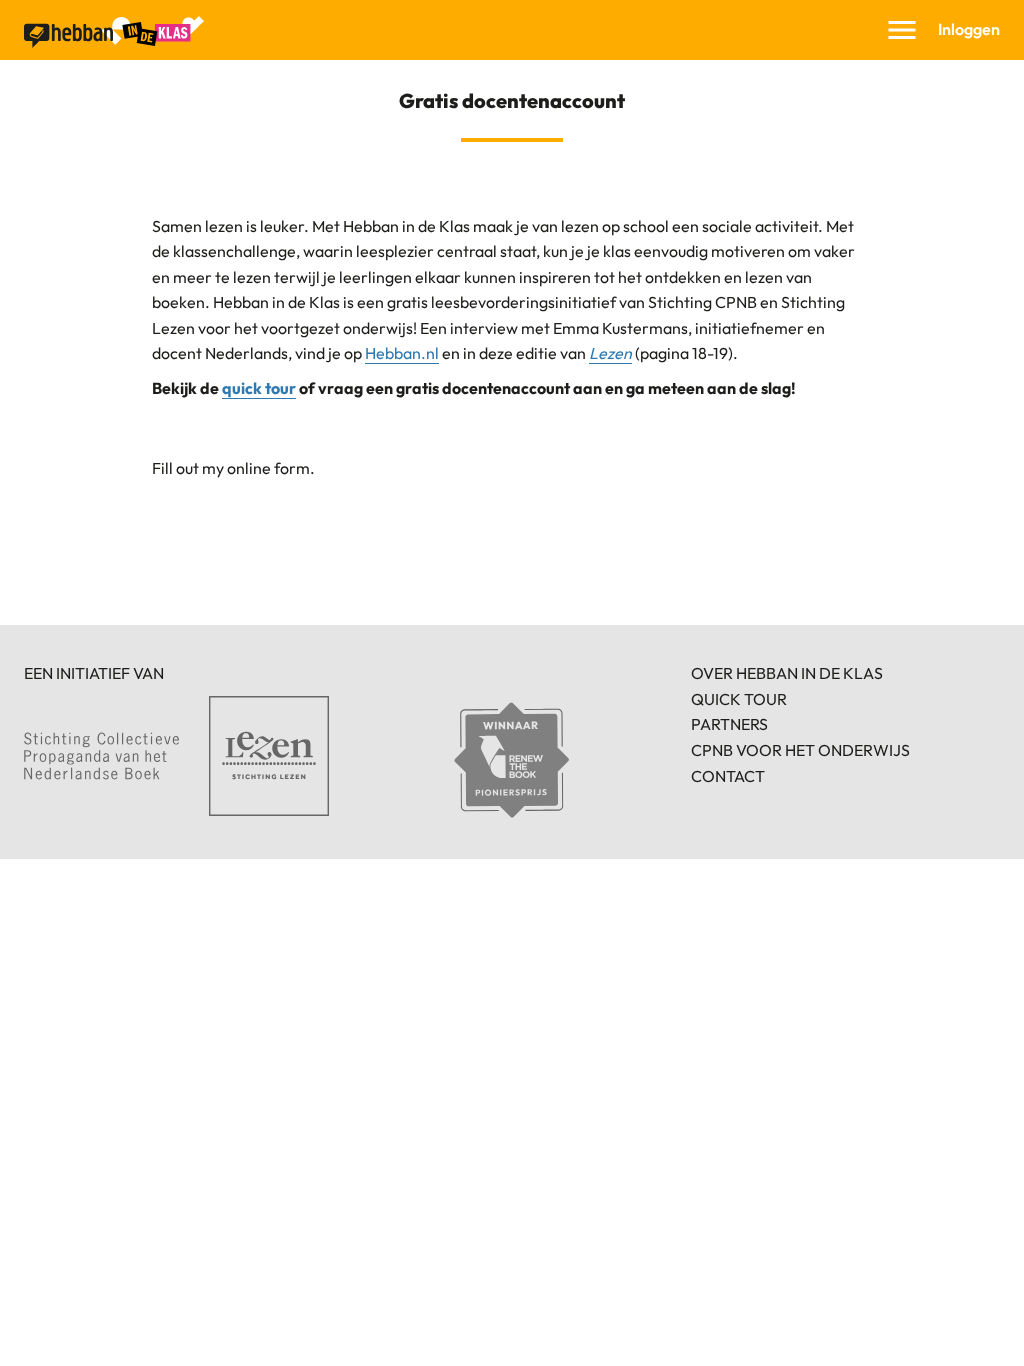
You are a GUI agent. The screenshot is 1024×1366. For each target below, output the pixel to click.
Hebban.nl (402, 353)
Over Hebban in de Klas (787, 673)
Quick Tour (739, 699)
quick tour (259, 388)
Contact (728, 776)
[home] (114, 32)
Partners (729, 724)
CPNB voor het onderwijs (800, 750)
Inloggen (969, 29)
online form (268, 468)
